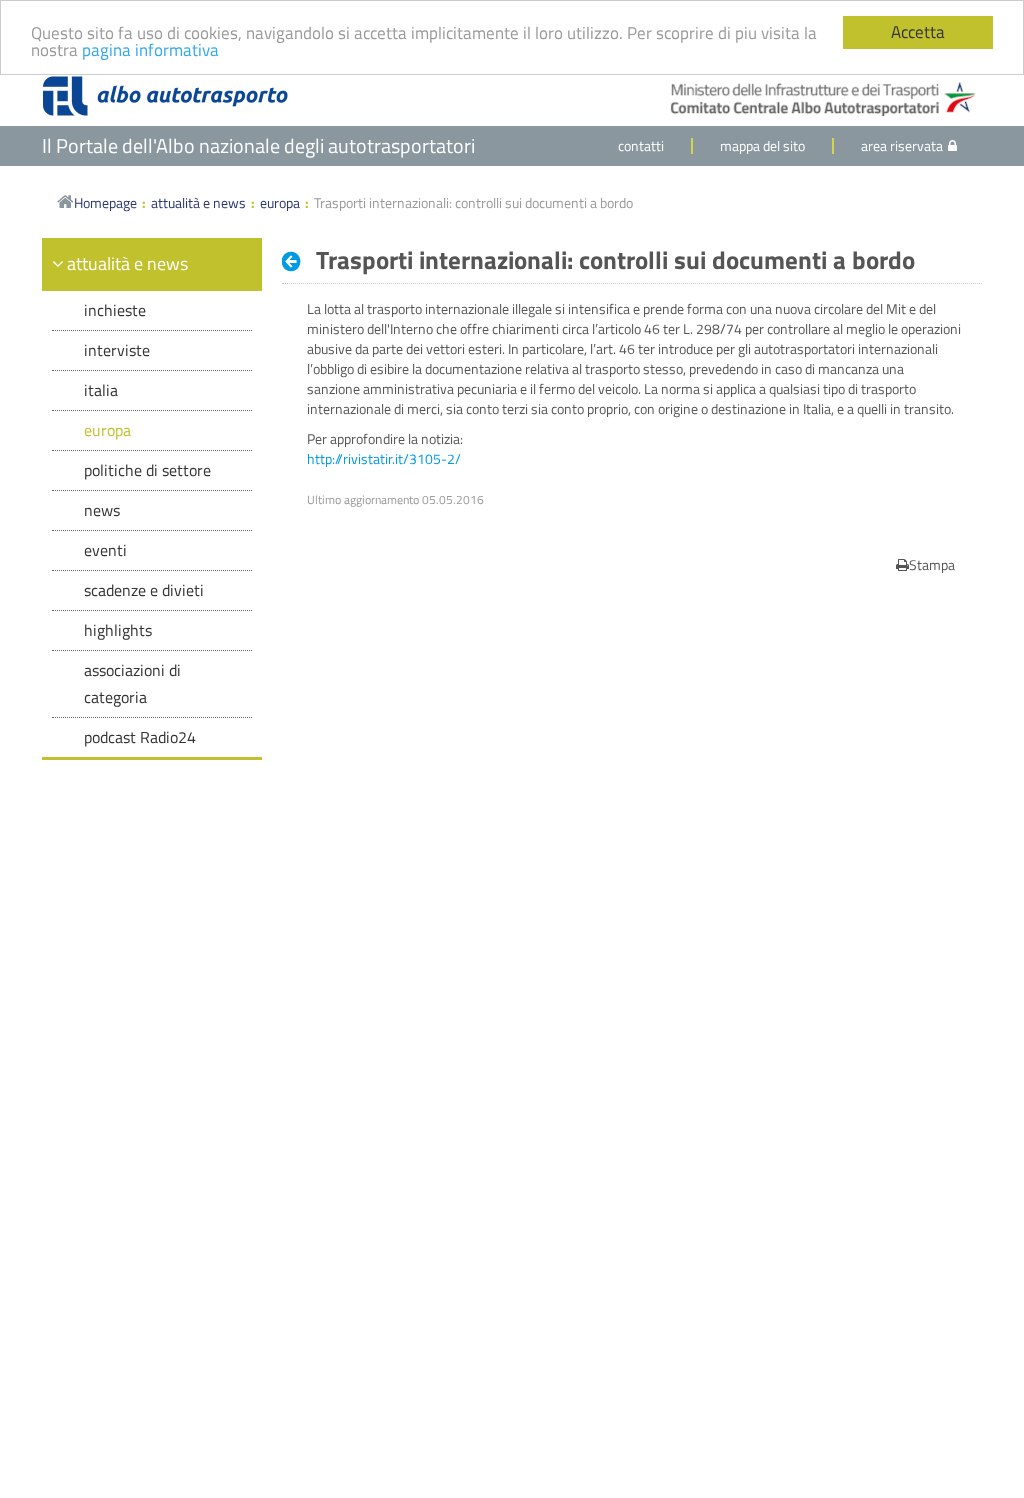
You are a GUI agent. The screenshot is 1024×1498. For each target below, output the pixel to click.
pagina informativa (150, 50)
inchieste (115, 310)
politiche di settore (147, 470)
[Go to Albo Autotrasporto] (165, 96)
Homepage (105, 202)
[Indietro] (296, 261)
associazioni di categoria (132, 683)
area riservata (902, 145)
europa (280, 202)
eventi (105, 550)
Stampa (932, 564)
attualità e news (198, 202)
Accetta (918, 32)
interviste (117, 350)
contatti (641, 145)
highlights (118, 630)
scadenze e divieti (144, 590)
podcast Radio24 (140, 737)
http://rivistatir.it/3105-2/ (384, 458)
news (102, 510)
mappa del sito (762, 145)
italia (101, 390)
